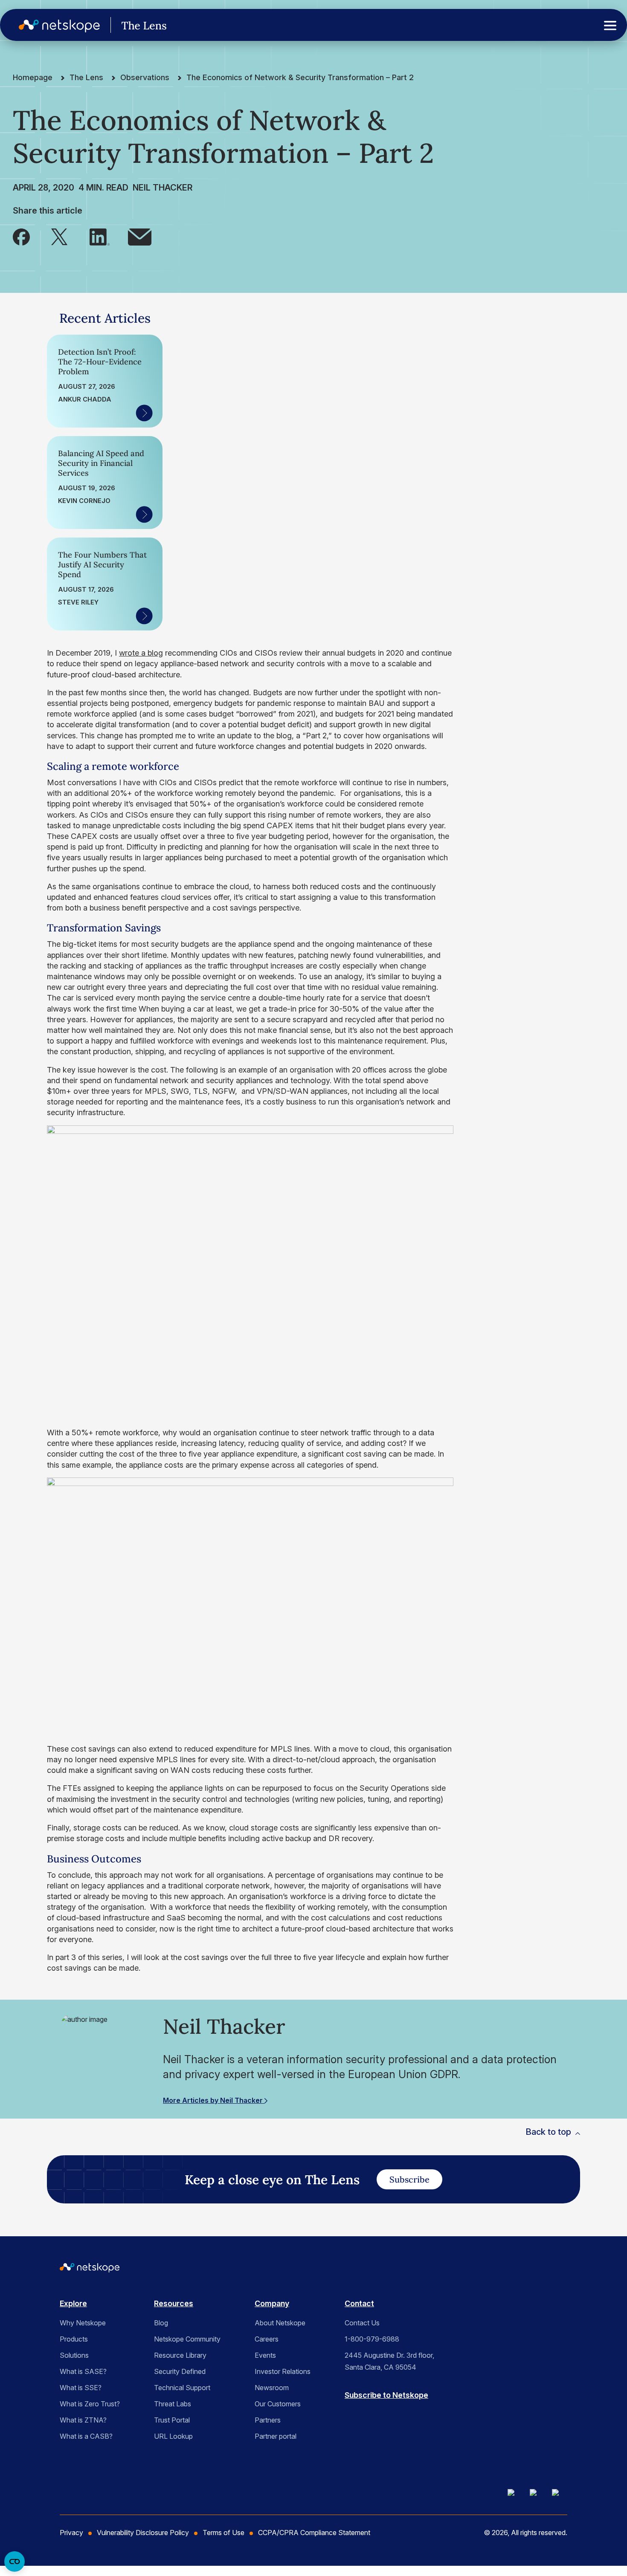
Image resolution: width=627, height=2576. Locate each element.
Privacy (71, 2533)
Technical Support (182, 2388)
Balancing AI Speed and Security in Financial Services (101, 463)
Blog (161, 2323)
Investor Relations (283, 2371)
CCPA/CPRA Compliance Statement (314, 2533)
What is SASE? (83, 2371)
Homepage (33, 77)
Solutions (74, 2355)
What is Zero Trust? (90, 2404)
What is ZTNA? (83, 2420)
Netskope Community (187, 2339)
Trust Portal (172, 2420)
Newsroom (272, 2388)
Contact (359, 2303)
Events (265, 2355)
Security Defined (180, 2371)
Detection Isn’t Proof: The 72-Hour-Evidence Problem (100, 362)
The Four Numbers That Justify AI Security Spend (102, 565)
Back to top (548, 2132)
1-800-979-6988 (372, 2339)
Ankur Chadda (85, 399)
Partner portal (276, 2436)
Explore (73, 2303)
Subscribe (409, 2179)
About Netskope (280, 2323)
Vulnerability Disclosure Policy (143, 2533)
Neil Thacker (163, 188)
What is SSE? (81, 2388)
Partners (268, 2420)
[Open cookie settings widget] (15, 2562)
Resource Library (180, 2355)
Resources (174, 2303)
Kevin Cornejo (84, 501)
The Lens (86, 77)
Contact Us (362, 2323)
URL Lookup (173, 2436)
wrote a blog (141, 653)
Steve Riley (78, 602)
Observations (145, 77)
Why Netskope (83, 2323)
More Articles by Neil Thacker (214, 2100)
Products (74, 2339)
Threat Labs (173, 2404)
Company (272, 2303)
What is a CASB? (86, 2436)
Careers (267, 2339)
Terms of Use (224, 2533)
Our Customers (278, 2404)
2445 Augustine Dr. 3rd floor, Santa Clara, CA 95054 (389, 2361)
